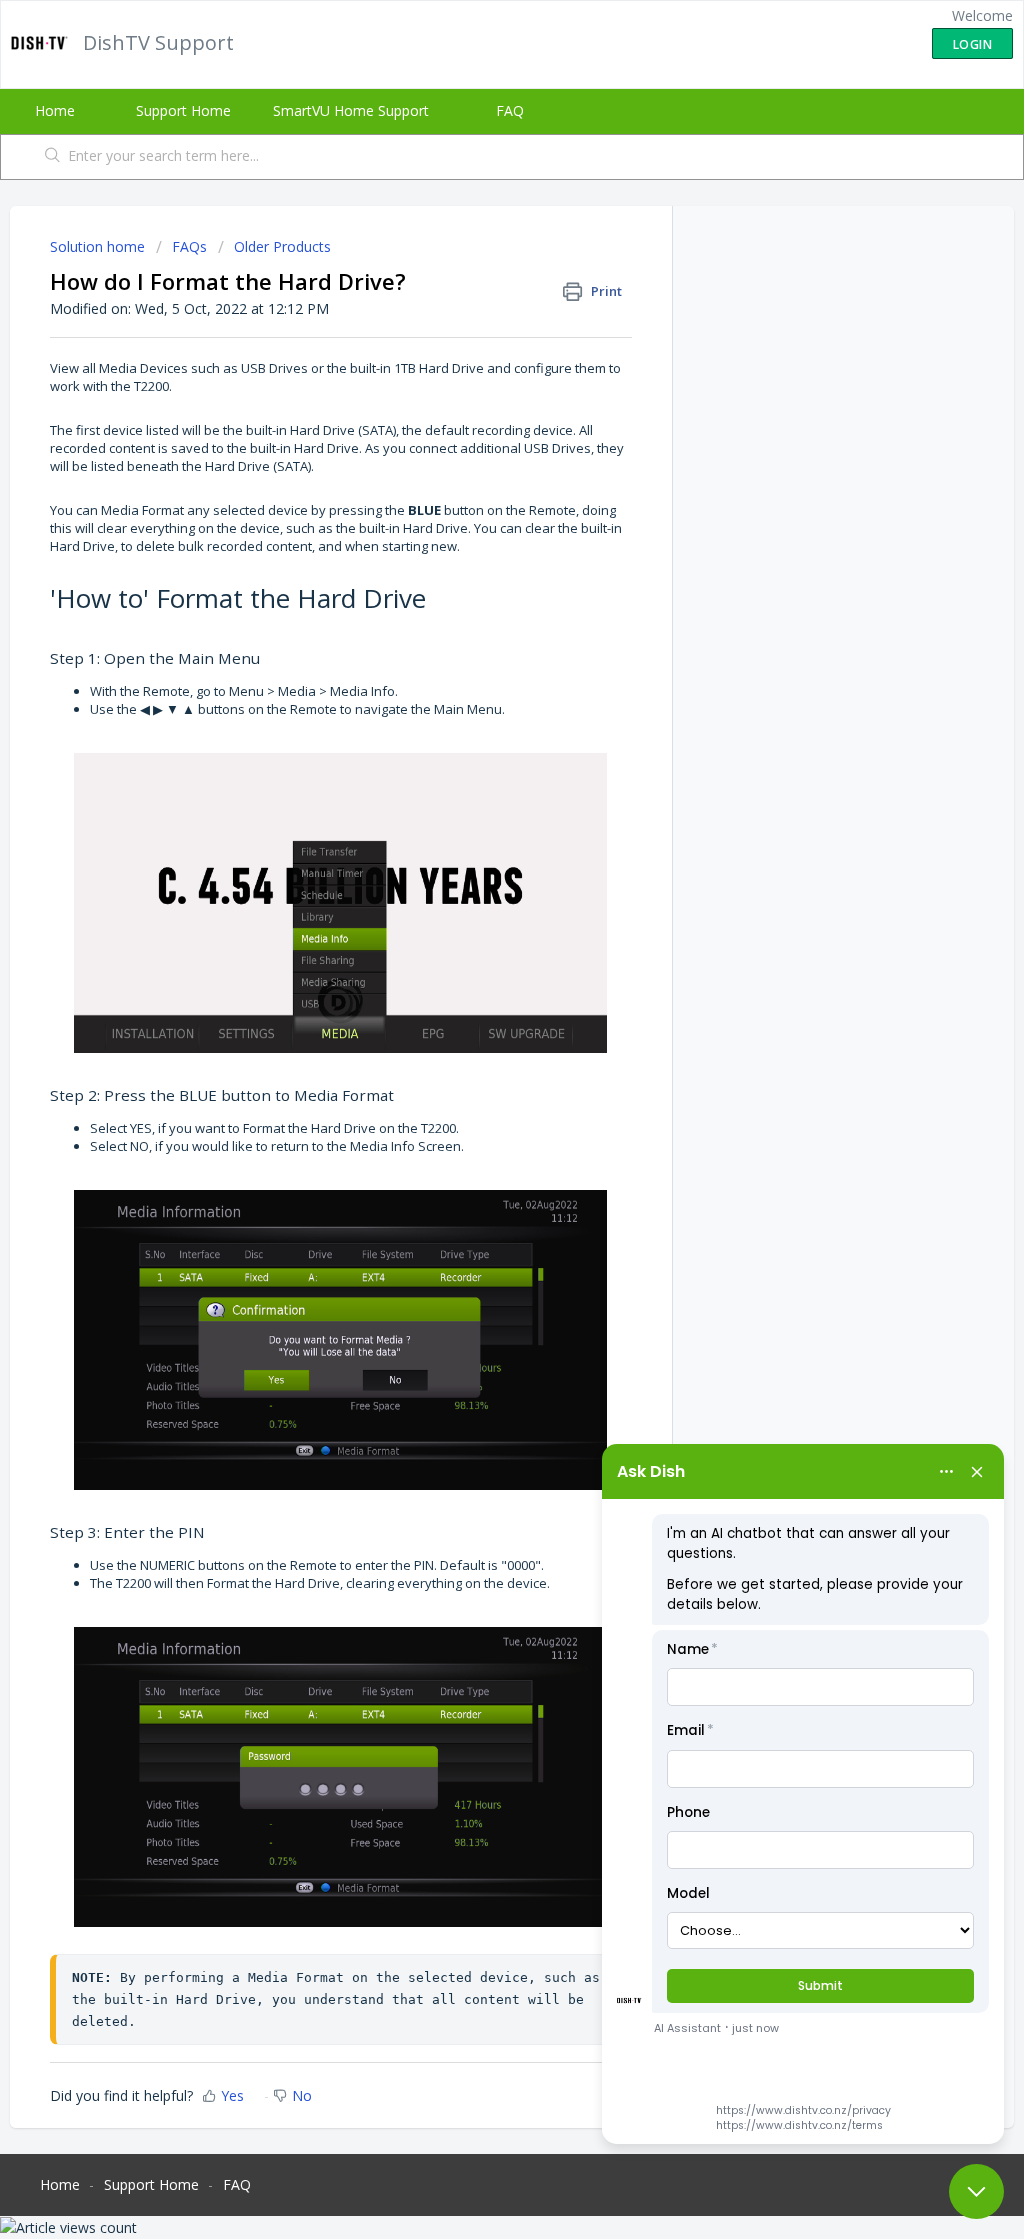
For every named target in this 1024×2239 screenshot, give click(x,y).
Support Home (183, 110)
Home (55, 110)
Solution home (99, 246)
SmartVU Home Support (351, 110)
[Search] (53, 157)
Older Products (282, 246)
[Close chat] (976, 2191)
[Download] (475, 879)
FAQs (189, 246)
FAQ (510, 110)
